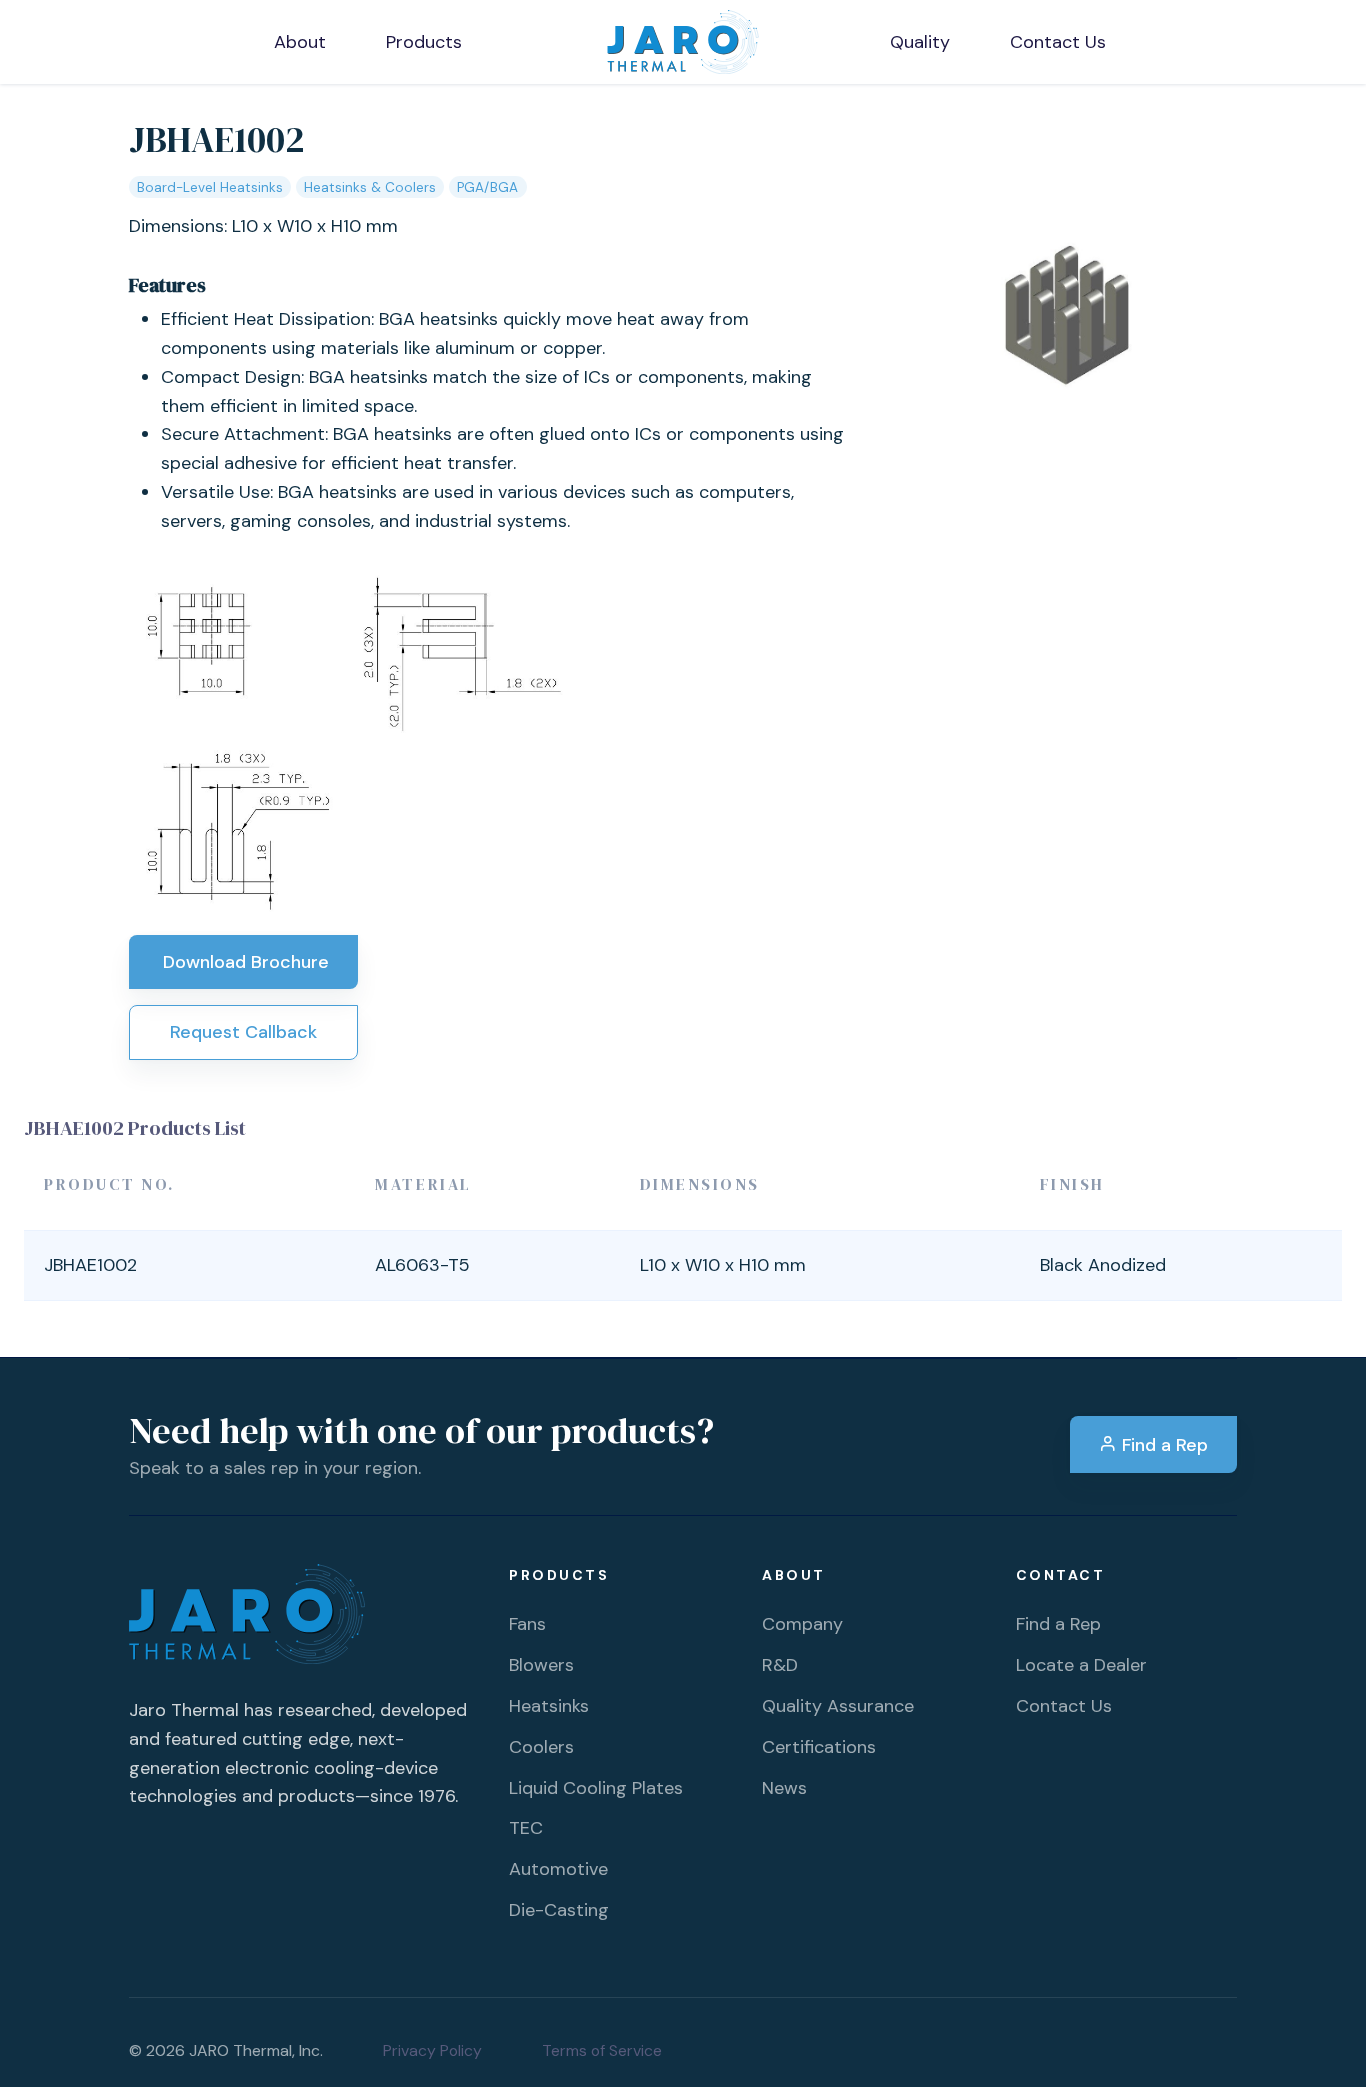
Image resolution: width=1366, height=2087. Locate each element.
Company (802, 1624)
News (784, 1788)
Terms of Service (602, 2050)
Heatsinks (549, 1706)
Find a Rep (1162, 1445)
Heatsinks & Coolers (370, 187)
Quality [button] (920, 42)
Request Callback (243, 1032)
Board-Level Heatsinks (210, 187)
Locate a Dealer (1081, 1665)
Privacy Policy (432, 2050)
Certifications (819, 1747)
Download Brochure (243, 962)
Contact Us (1064, 1706)
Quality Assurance (838, 1706)
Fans (527, 1624)
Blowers (541, 1665)
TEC (526, 1828)
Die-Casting (559, 1910)
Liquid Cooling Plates (596, 1788)
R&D (780, 1665)
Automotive (558, 1869)
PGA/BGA (487, 187)
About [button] (300, 42)
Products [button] (424, 42)
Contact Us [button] (1058, 42)
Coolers (541, 1747)
